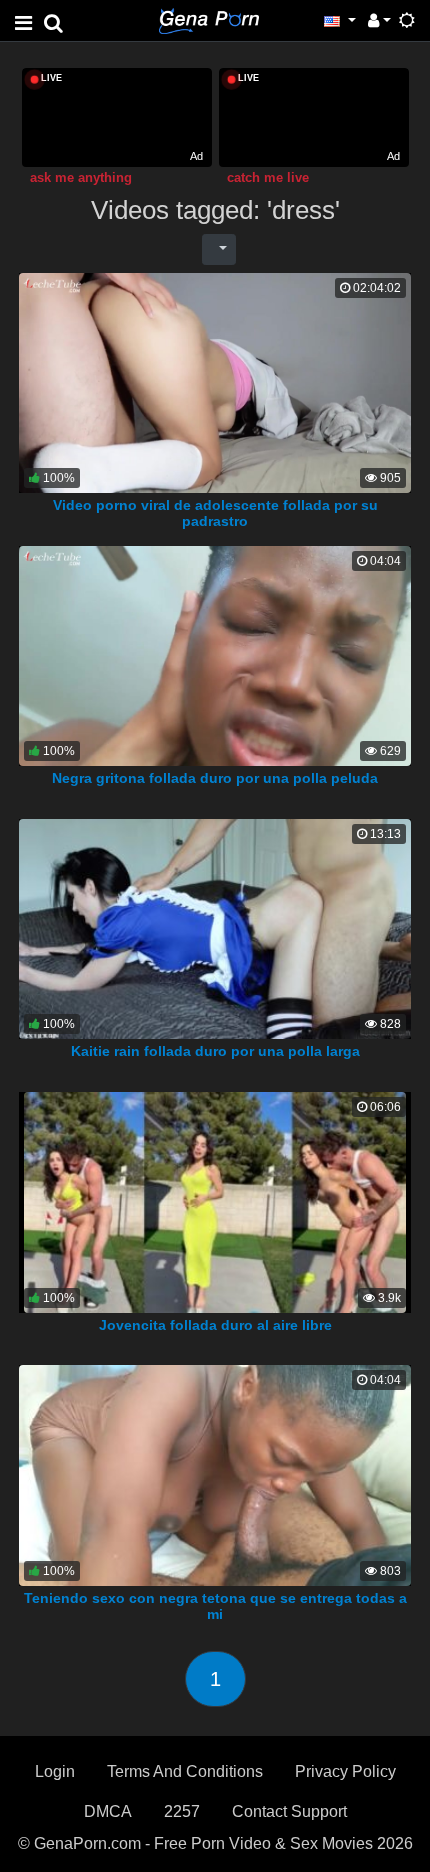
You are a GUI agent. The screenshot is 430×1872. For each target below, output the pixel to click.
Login (55, 1771)
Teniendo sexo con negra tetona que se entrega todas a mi (215, 1606)
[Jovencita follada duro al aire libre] (215, 1201)
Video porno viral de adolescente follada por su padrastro (215, 513)
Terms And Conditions (185, 1771)
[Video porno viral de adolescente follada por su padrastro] (215, 381)
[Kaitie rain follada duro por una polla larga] (215, 927)
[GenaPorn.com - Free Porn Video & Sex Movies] (209, 19)
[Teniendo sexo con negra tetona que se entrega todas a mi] (215, 1474)
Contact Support (289, 1811)
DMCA (108, 1811)
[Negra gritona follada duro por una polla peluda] (215, 654)
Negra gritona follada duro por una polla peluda (215, 778)
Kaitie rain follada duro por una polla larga (215, 1051)
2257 (182, 1811)
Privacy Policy (345, 1771)
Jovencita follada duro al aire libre (215, 1325)
